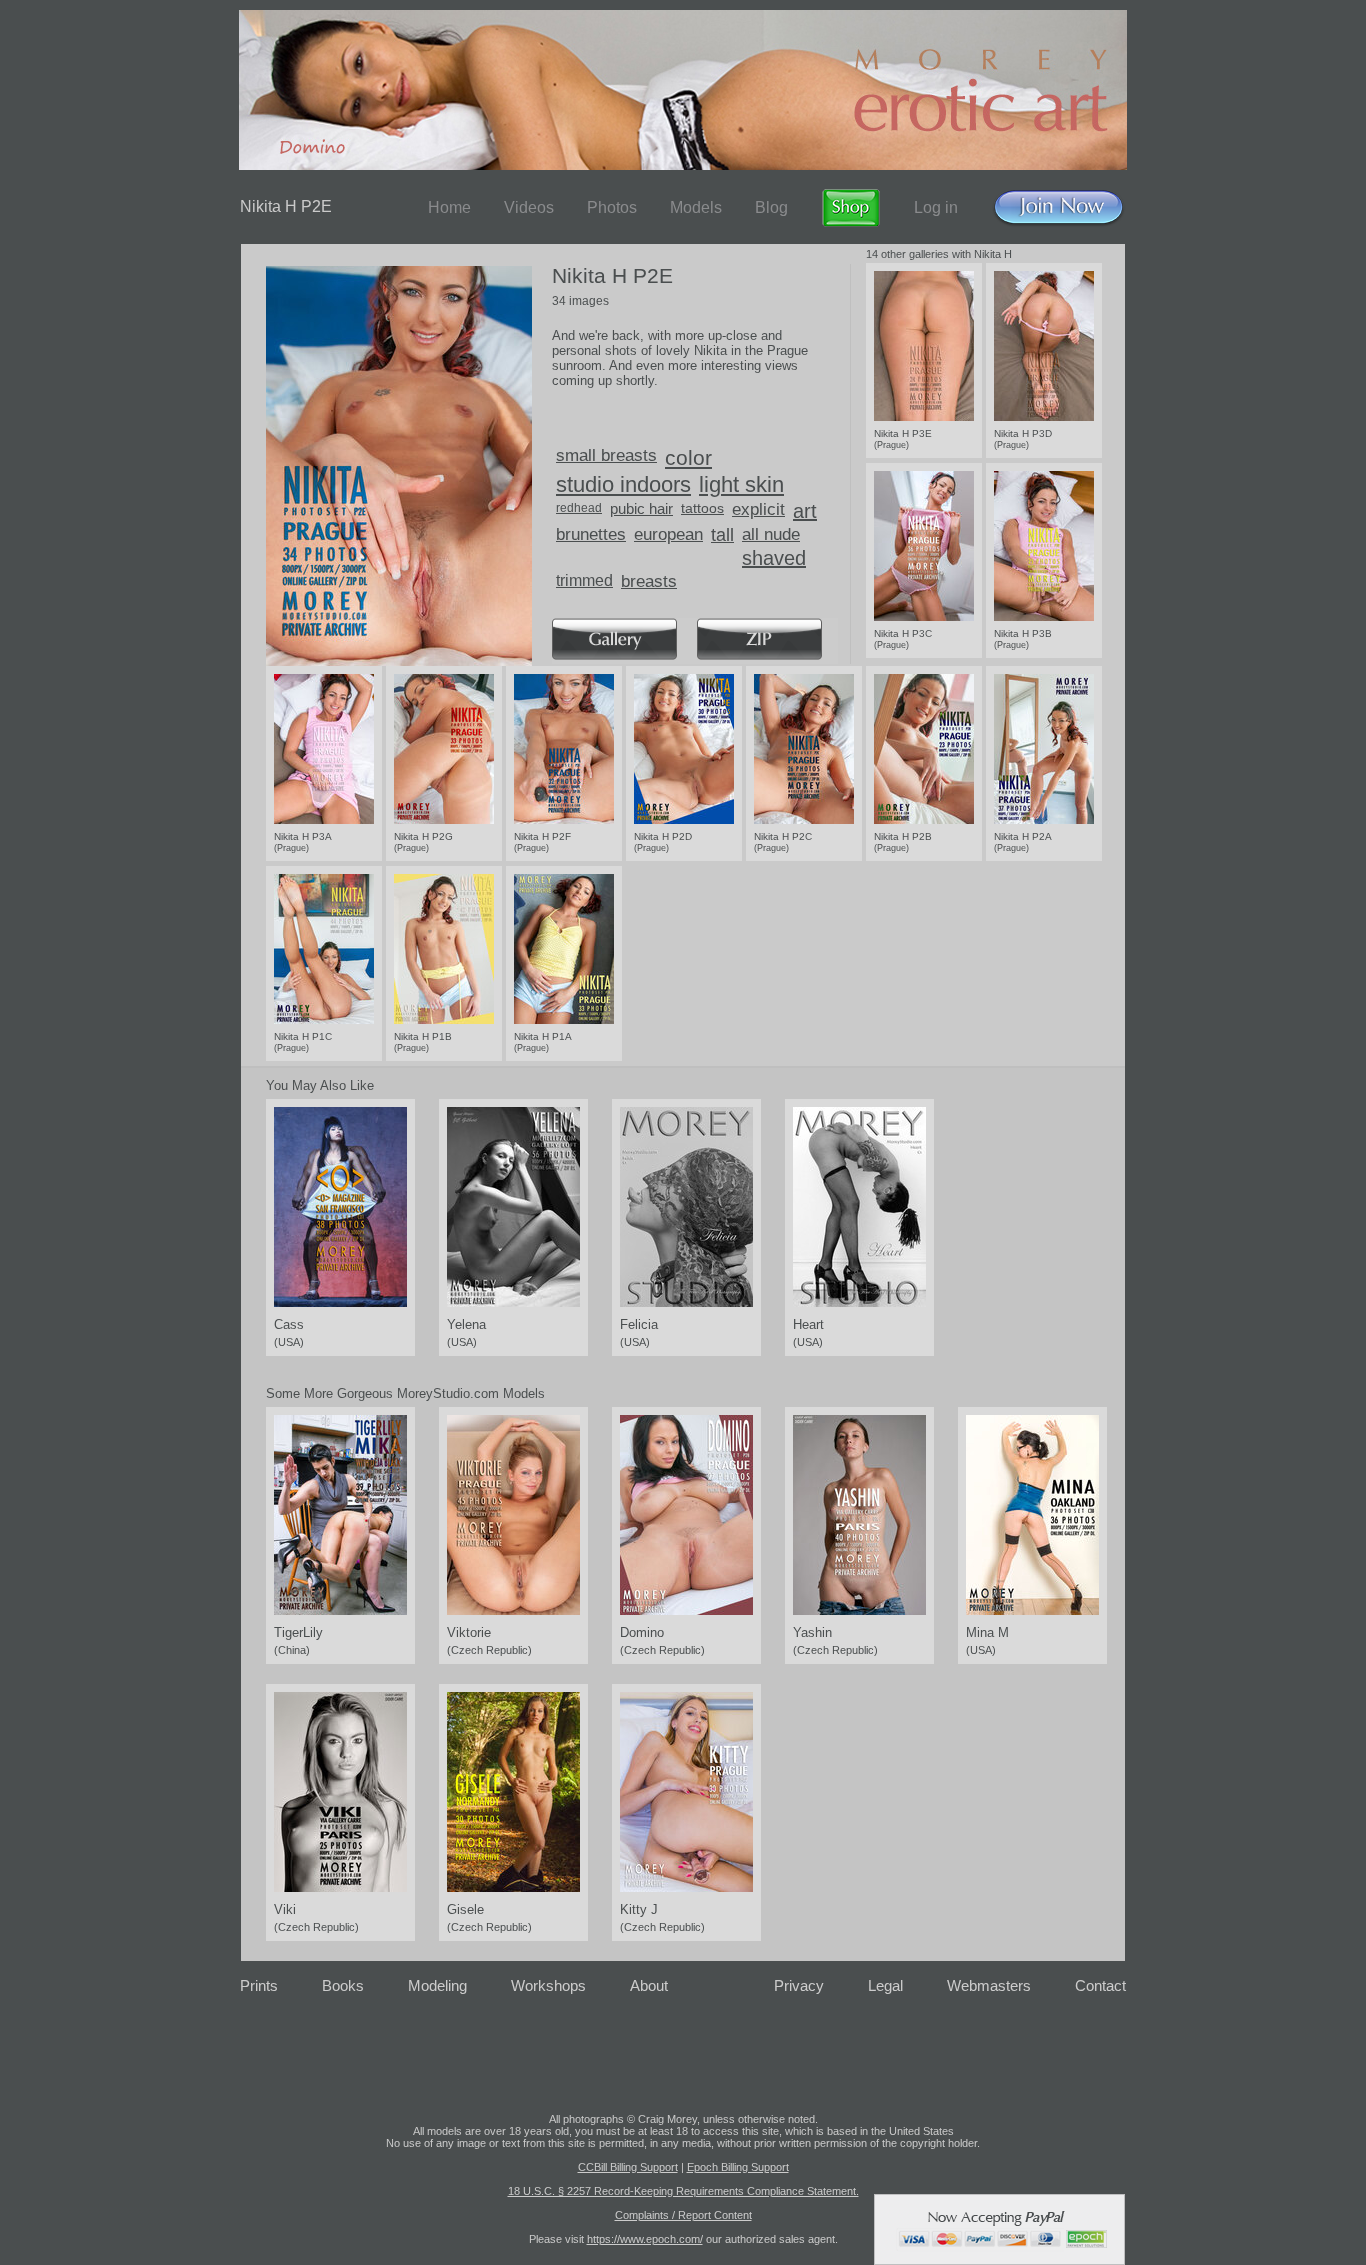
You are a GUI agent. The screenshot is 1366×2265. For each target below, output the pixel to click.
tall (722, 535)
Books (343, 1985)
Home (449, 207)
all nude (771, 534)
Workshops (548, 1985)
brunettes (591, 534)
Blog (771, 207)
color (688, 457)
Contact (1100, 1985)
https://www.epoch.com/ (645, 2239)
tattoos (702, 508)
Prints (259, 1985)
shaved (774, 558)
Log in (936, 207)
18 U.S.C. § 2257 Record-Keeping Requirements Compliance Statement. (683, 2191)
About (649, 1985)
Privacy (799, 1985)
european (668, 534)
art (805, 511)
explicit (758, 509)
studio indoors (623, 484)
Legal (885, 1985)
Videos (529, 207)
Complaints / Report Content (683, 2215)
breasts (649, 581)
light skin (741, 484)
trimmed (584, 580)
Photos (612, 207)
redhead (579, 508)
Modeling (437, 1985)
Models (696, 207)
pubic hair (641, 508)
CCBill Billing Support (628, 2167)
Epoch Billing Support (738, 2167)
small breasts (606, 455)
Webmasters (989, 1985)
